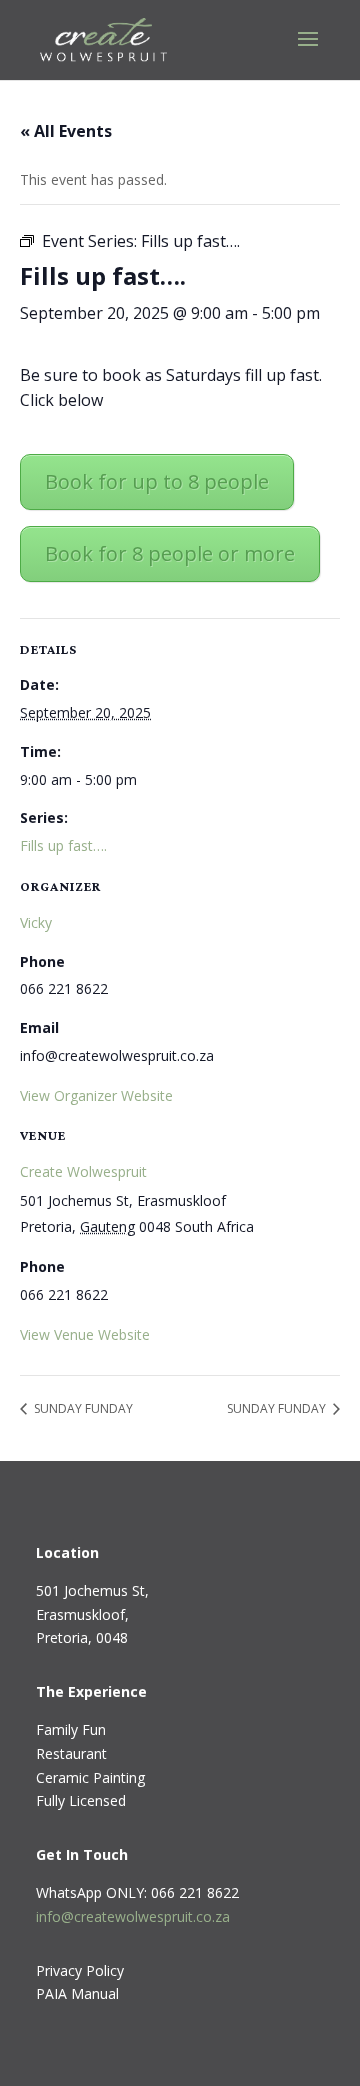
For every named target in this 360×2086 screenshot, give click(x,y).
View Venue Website (85, 1334)
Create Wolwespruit (83, 1171)
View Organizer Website (96, 1095)
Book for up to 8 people (157, 481)
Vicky (36, 922)
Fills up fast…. (63, 845)
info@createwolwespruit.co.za (133, 1916)
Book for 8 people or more (170, 553)
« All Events (66, 131)
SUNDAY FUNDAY (82, 1408)
